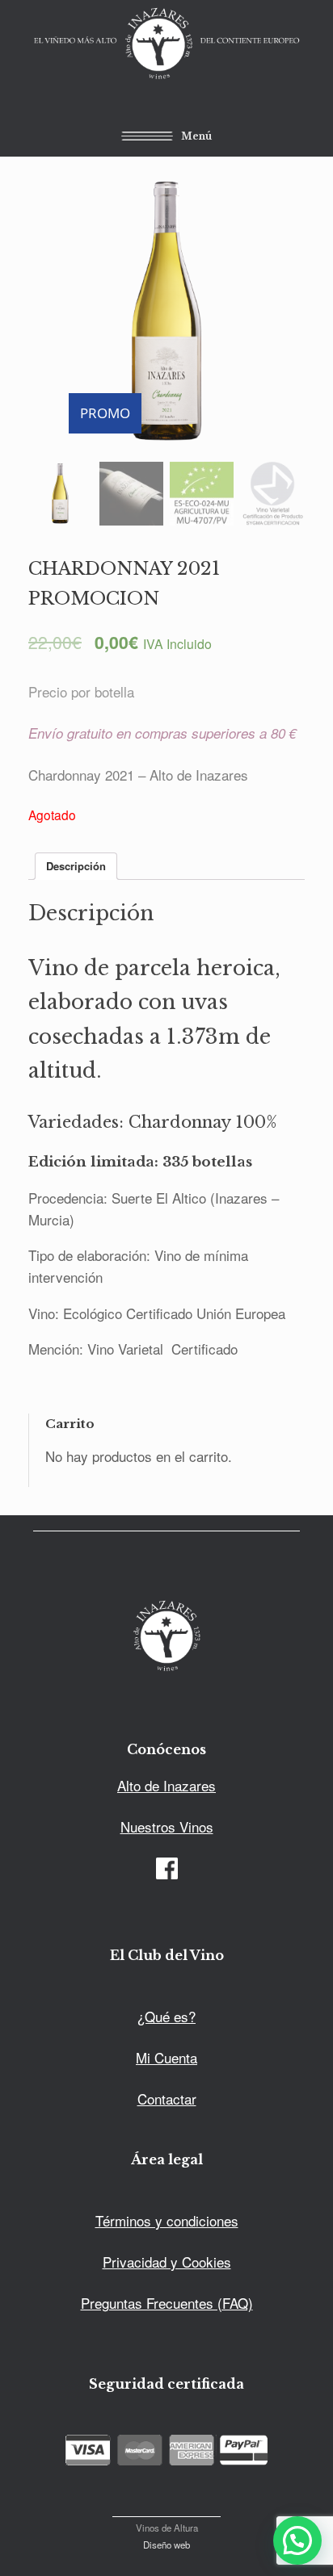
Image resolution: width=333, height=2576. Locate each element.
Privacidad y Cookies (167, 2262)
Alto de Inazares (166, 1785)
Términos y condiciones (167, 2220)
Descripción (76, 866)
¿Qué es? (166, 2016)
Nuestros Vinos (167, 1826)
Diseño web (166, 2545)
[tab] (76, 867)
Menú (196, 135)
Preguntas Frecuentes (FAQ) (167, 2303)
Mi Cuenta (166, 2057)
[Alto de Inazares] (166, 45)
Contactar (167, 2098)
